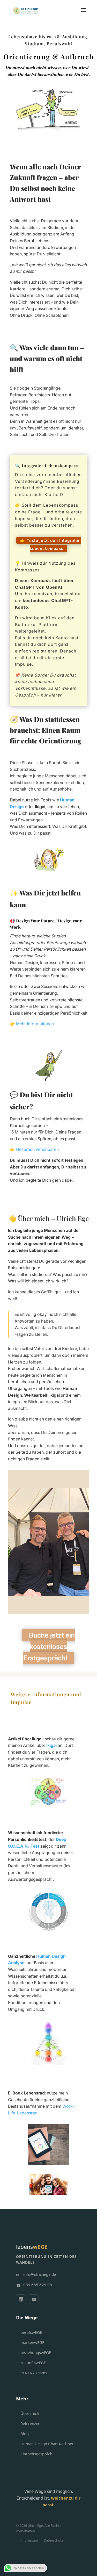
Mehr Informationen (35, 1024)
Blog (25, 2434)
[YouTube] (34, 2299)
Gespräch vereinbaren (37, 1149)
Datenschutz (53, 2540)
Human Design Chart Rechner (47, 2444)
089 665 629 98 (38, 2285)
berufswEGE (31, 2332)
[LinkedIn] (21, 2299)
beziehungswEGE (36, 2352)
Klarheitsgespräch (36, 2454)
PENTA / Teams (34, 2373)
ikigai (51, 1745)
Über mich (30, 2413)
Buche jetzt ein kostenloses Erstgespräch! (49, 1646)
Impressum (29, 2540)
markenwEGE (32, 2342)
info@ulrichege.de (40, 2274)
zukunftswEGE (33, 2363)
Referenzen (30, 2423)
